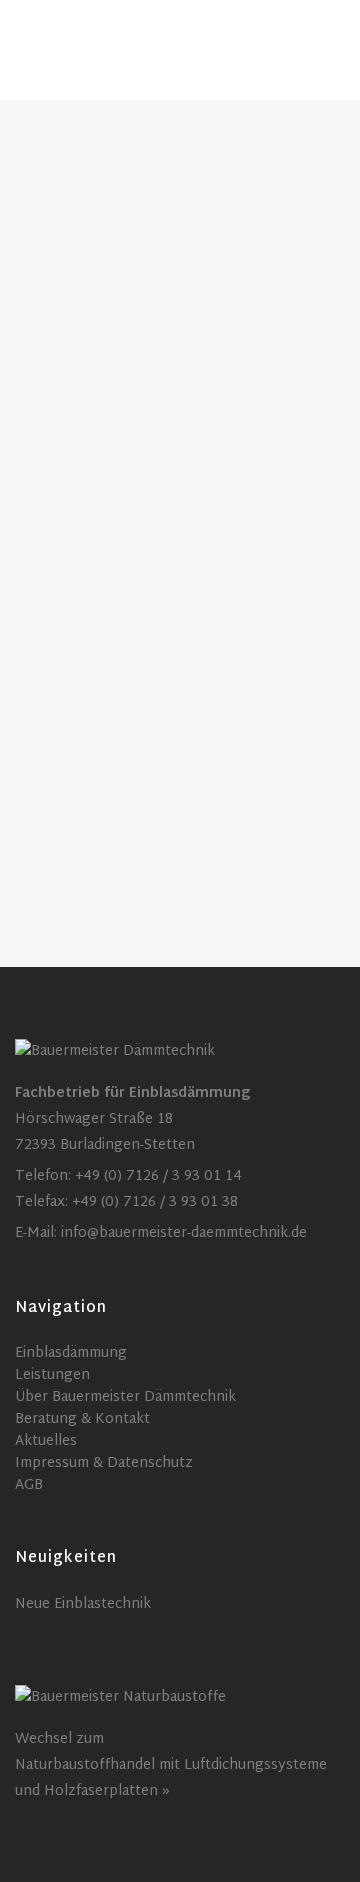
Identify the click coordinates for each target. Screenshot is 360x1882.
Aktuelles (46, 1442)
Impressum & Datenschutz (104, 1464)
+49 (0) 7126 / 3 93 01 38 (155, 1202)
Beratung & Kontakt (82, 1420)
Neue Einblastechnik (83, 1604)
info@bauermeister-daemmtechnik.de (184, 1233)
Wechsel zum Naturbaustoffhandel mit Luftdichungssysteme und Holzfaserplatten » (171, 1765)
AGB (29, 1486)
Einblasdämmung (71, 1354)
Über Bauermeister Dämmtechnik (125, 1398)
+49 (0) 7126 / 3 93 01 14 (158, 1176)
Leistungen (52, 1376)
